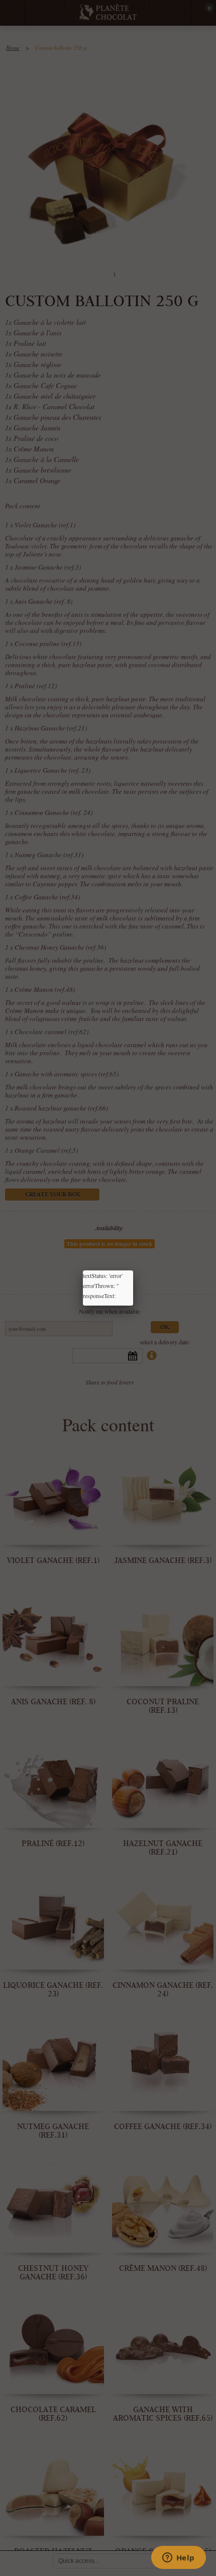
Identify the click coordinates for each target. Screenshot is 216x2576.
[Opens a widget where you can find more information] (178, 2558)
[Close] (133, 1270)
